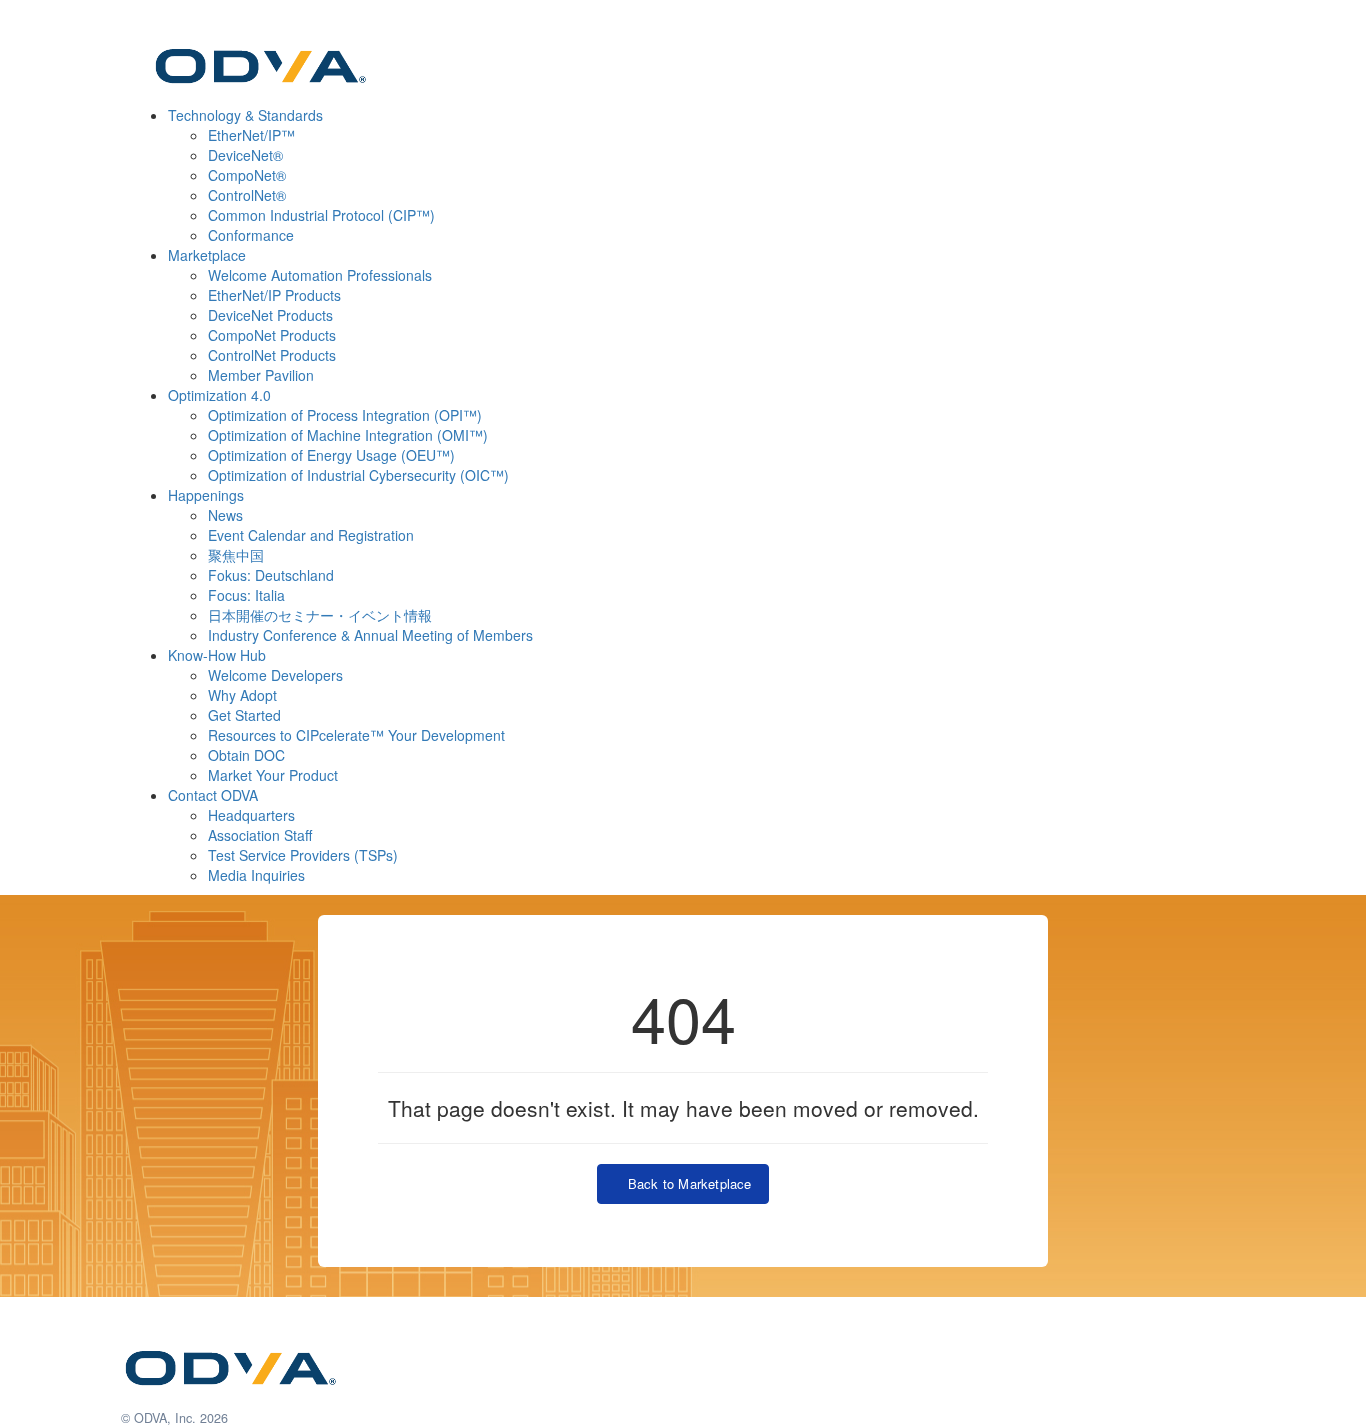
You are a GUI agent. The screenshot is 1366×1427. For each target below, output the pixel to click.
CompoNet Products (272, 335)
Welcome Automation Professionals (320, 275)
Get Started (244, 715)
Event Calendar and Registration (311, 535)
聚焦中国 (236, 555)
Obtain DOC (246, 755)
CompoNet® (247, 175)
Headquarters (251, 815)
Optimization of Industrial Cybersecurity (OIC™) (358, 475)
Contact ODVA (213, 795)
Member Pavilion (261, 375)
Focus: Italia (246, 595)
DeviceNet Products (270, 315)
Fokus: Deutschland (271, 575)
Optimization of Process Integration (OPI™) (345, 415)
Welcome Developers (275, 675)
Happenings (206, 495)
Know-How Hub (217, 655)
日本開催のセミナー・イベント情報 (320, 615)
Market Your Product (273, 775)
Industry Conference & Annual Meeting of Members (370, 635)
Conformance (251, 235)
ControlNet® (247, 195)
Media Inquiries (256, 875)
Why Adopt (242, 695)
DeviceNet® (245, 155)
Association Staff (260, 835)
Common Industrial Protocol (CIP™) (321, 215)
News (225, 515)
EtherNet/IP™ (251, 135)
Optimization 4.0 (219, 395)
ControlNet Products (272, 355)
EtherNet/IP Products (274, 295)
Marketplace (207, 255)
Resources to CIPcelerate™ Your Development (356, 735)
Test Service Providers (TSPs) (303, 855)
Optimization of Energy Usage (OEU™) (331, 455)
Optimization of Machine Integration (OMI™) (348, 435)
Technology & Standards (245, 115)
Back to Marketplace (685, 1183)
